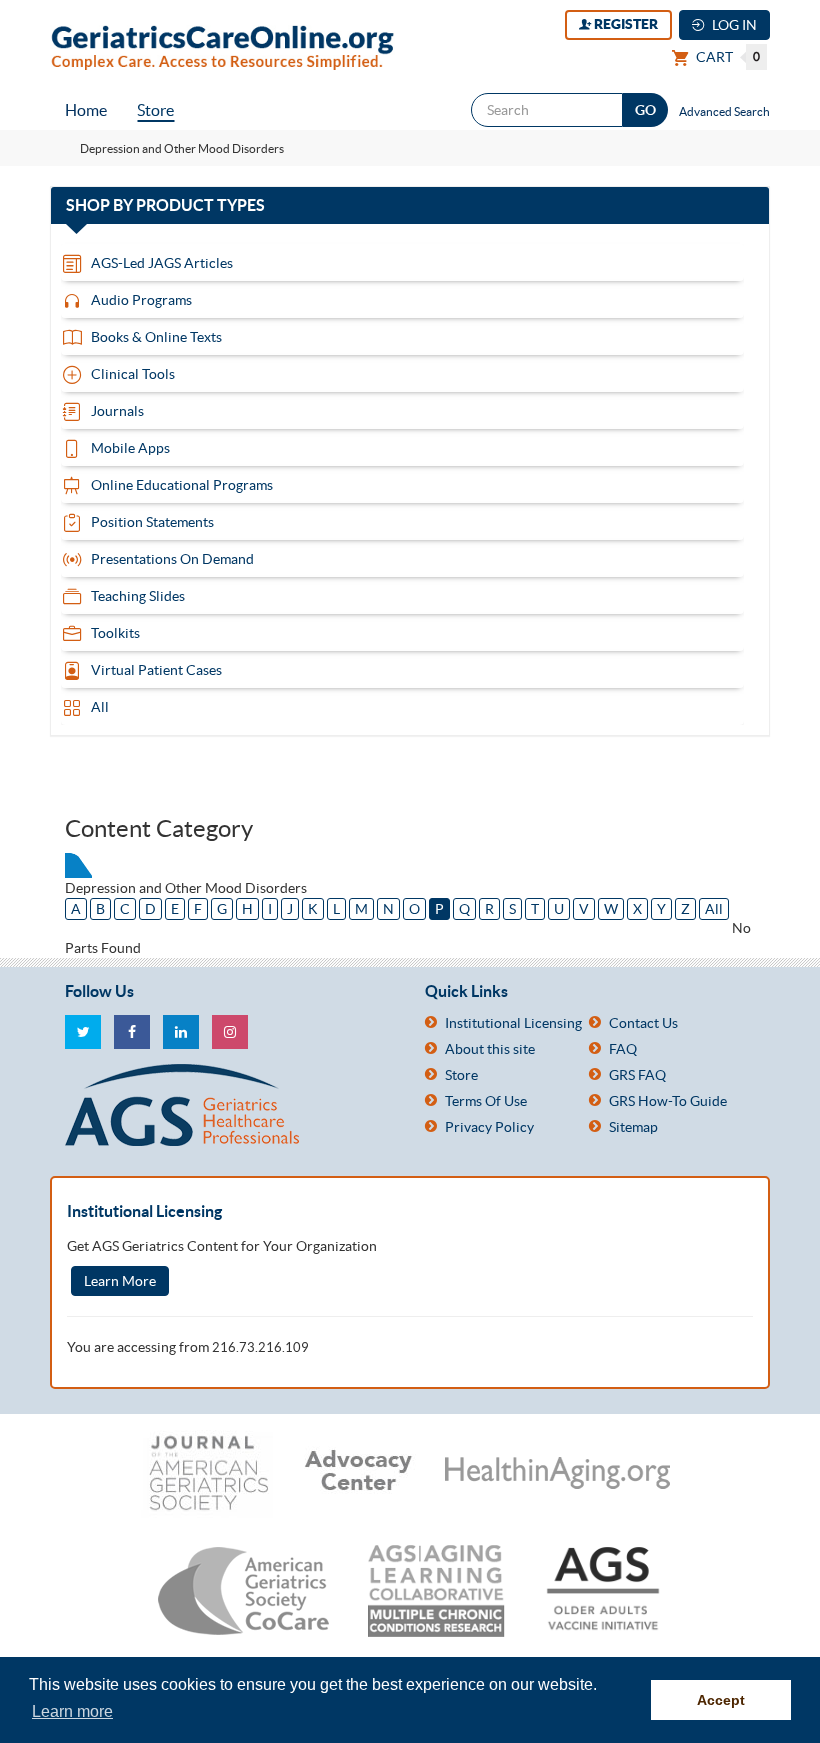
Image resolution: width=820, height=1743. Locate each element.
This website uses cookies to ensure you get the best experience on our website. (313, 1684)
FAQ (623, 1049)
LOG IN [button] (733, 25)
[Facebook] (132, 1032)
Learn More (120, 1281)
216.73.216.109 (260, 1347)
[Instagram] (230, 1032)
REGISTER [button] (624, 24)
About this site (490, 1049)
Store (155, 110)
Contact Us (643, 1023)
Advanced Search (724, 111)
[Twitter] (83, 1032)
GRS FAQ (637, 1075)
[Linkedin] (181, 1032)
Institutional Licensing (513, 1023)
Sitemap (633, 1127)
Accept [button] (721, 1700)
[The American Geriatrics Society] (230, 1105)
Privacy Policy (489, 1127)
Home (86, 110)
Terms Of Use (486, 1101)
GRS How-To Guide (668, 1101)
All (714, 909)
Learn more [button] (72, 1711)
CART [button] (726, 57)
